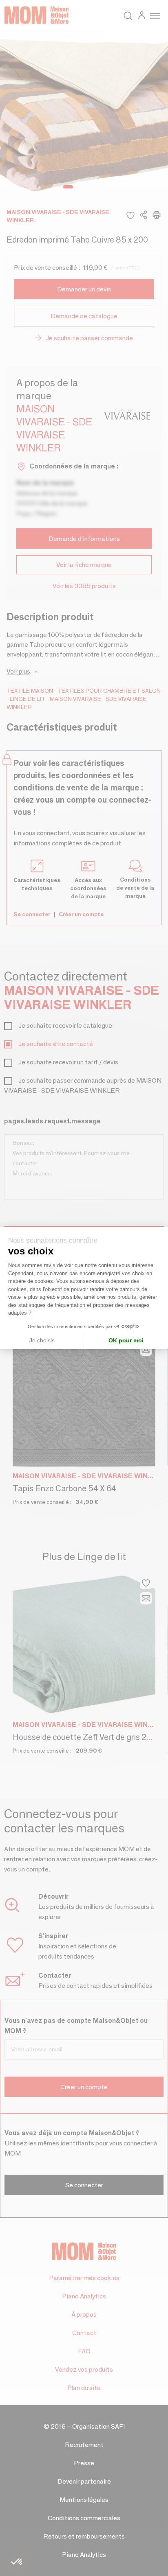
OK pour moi (126, 1340)
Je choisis (42, 1340)
